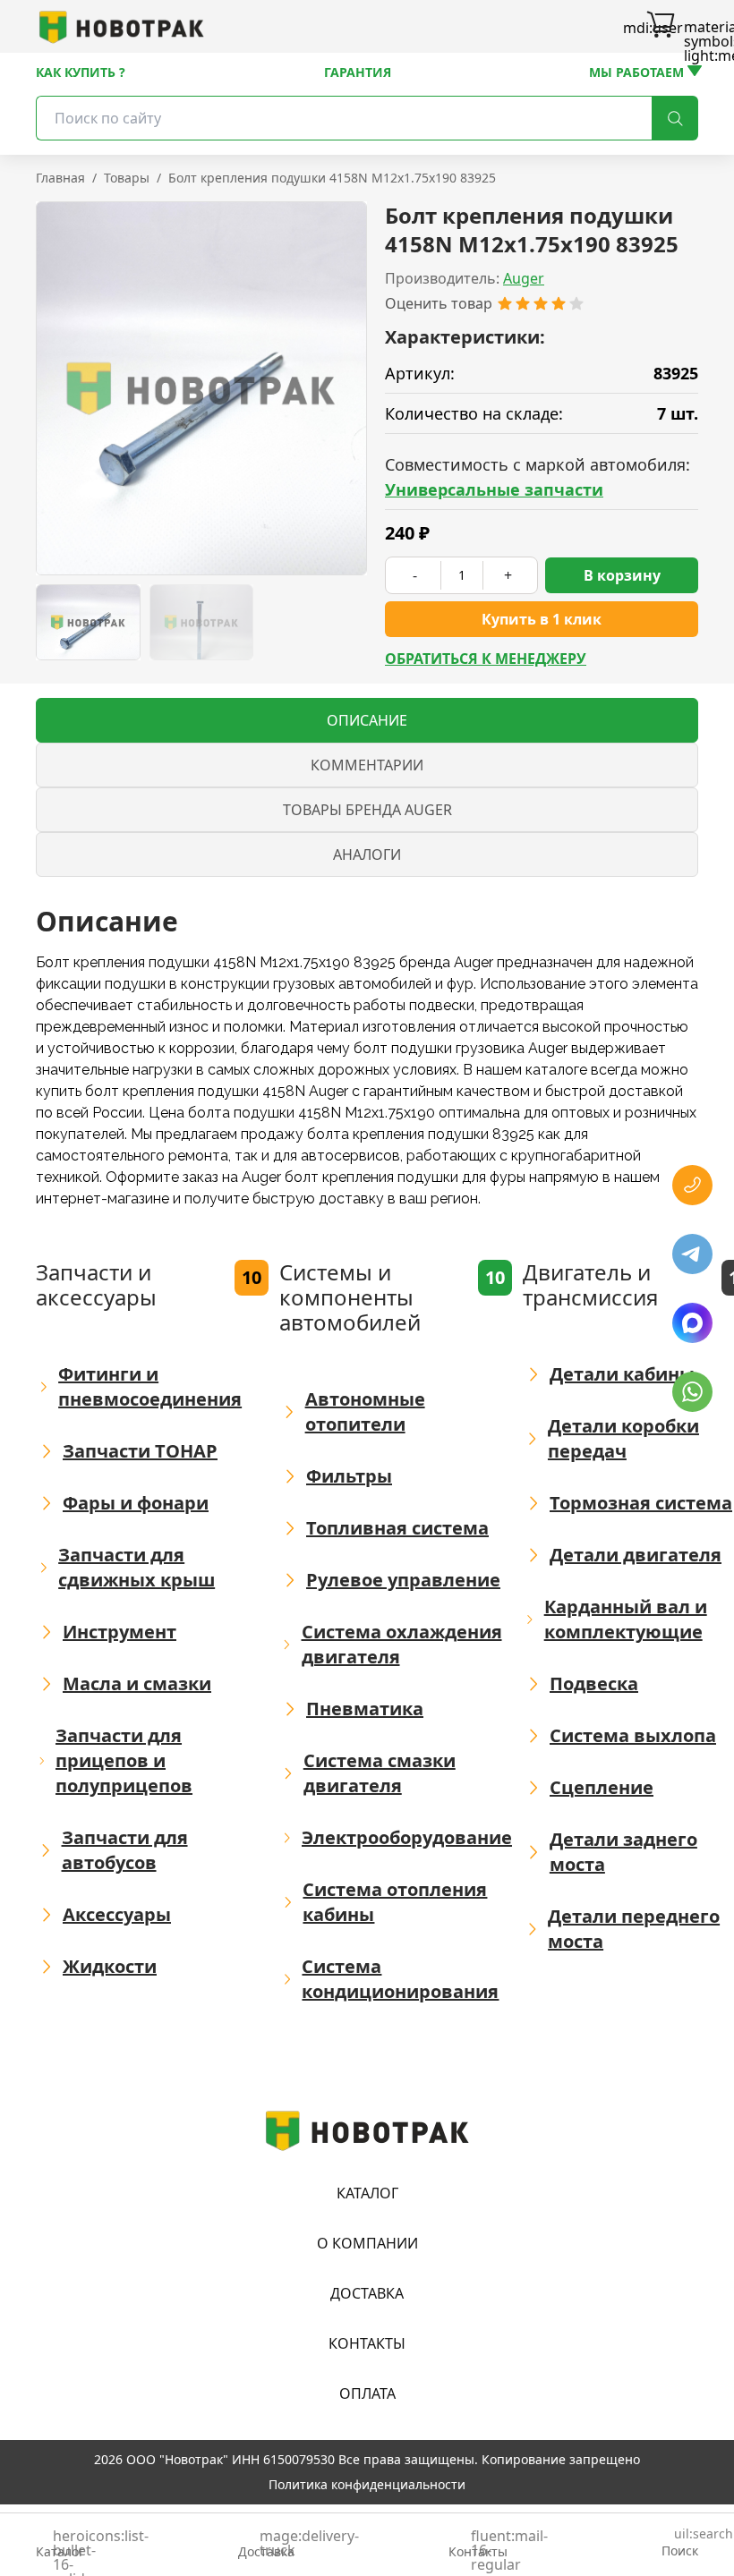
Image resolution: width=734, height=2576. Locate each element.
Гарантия (358, 72)
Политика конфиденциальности (367, 2484)
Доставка (367, 2293)
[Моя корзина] (661, 27)
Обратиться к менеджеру (486, 659)
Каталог (367, 2193)
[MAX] (692, 1323)
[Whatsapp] (692, 1392)
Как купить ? (81, 72)
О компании (367, 2243)
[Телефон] (692, 1185)
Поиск (680, 2543)
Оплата (367, 2393)
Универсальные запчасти (494, 489)
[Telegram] (692, 1254)
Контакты (367, 2343)
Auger (524, 278)
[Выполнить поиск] (675, 118)
